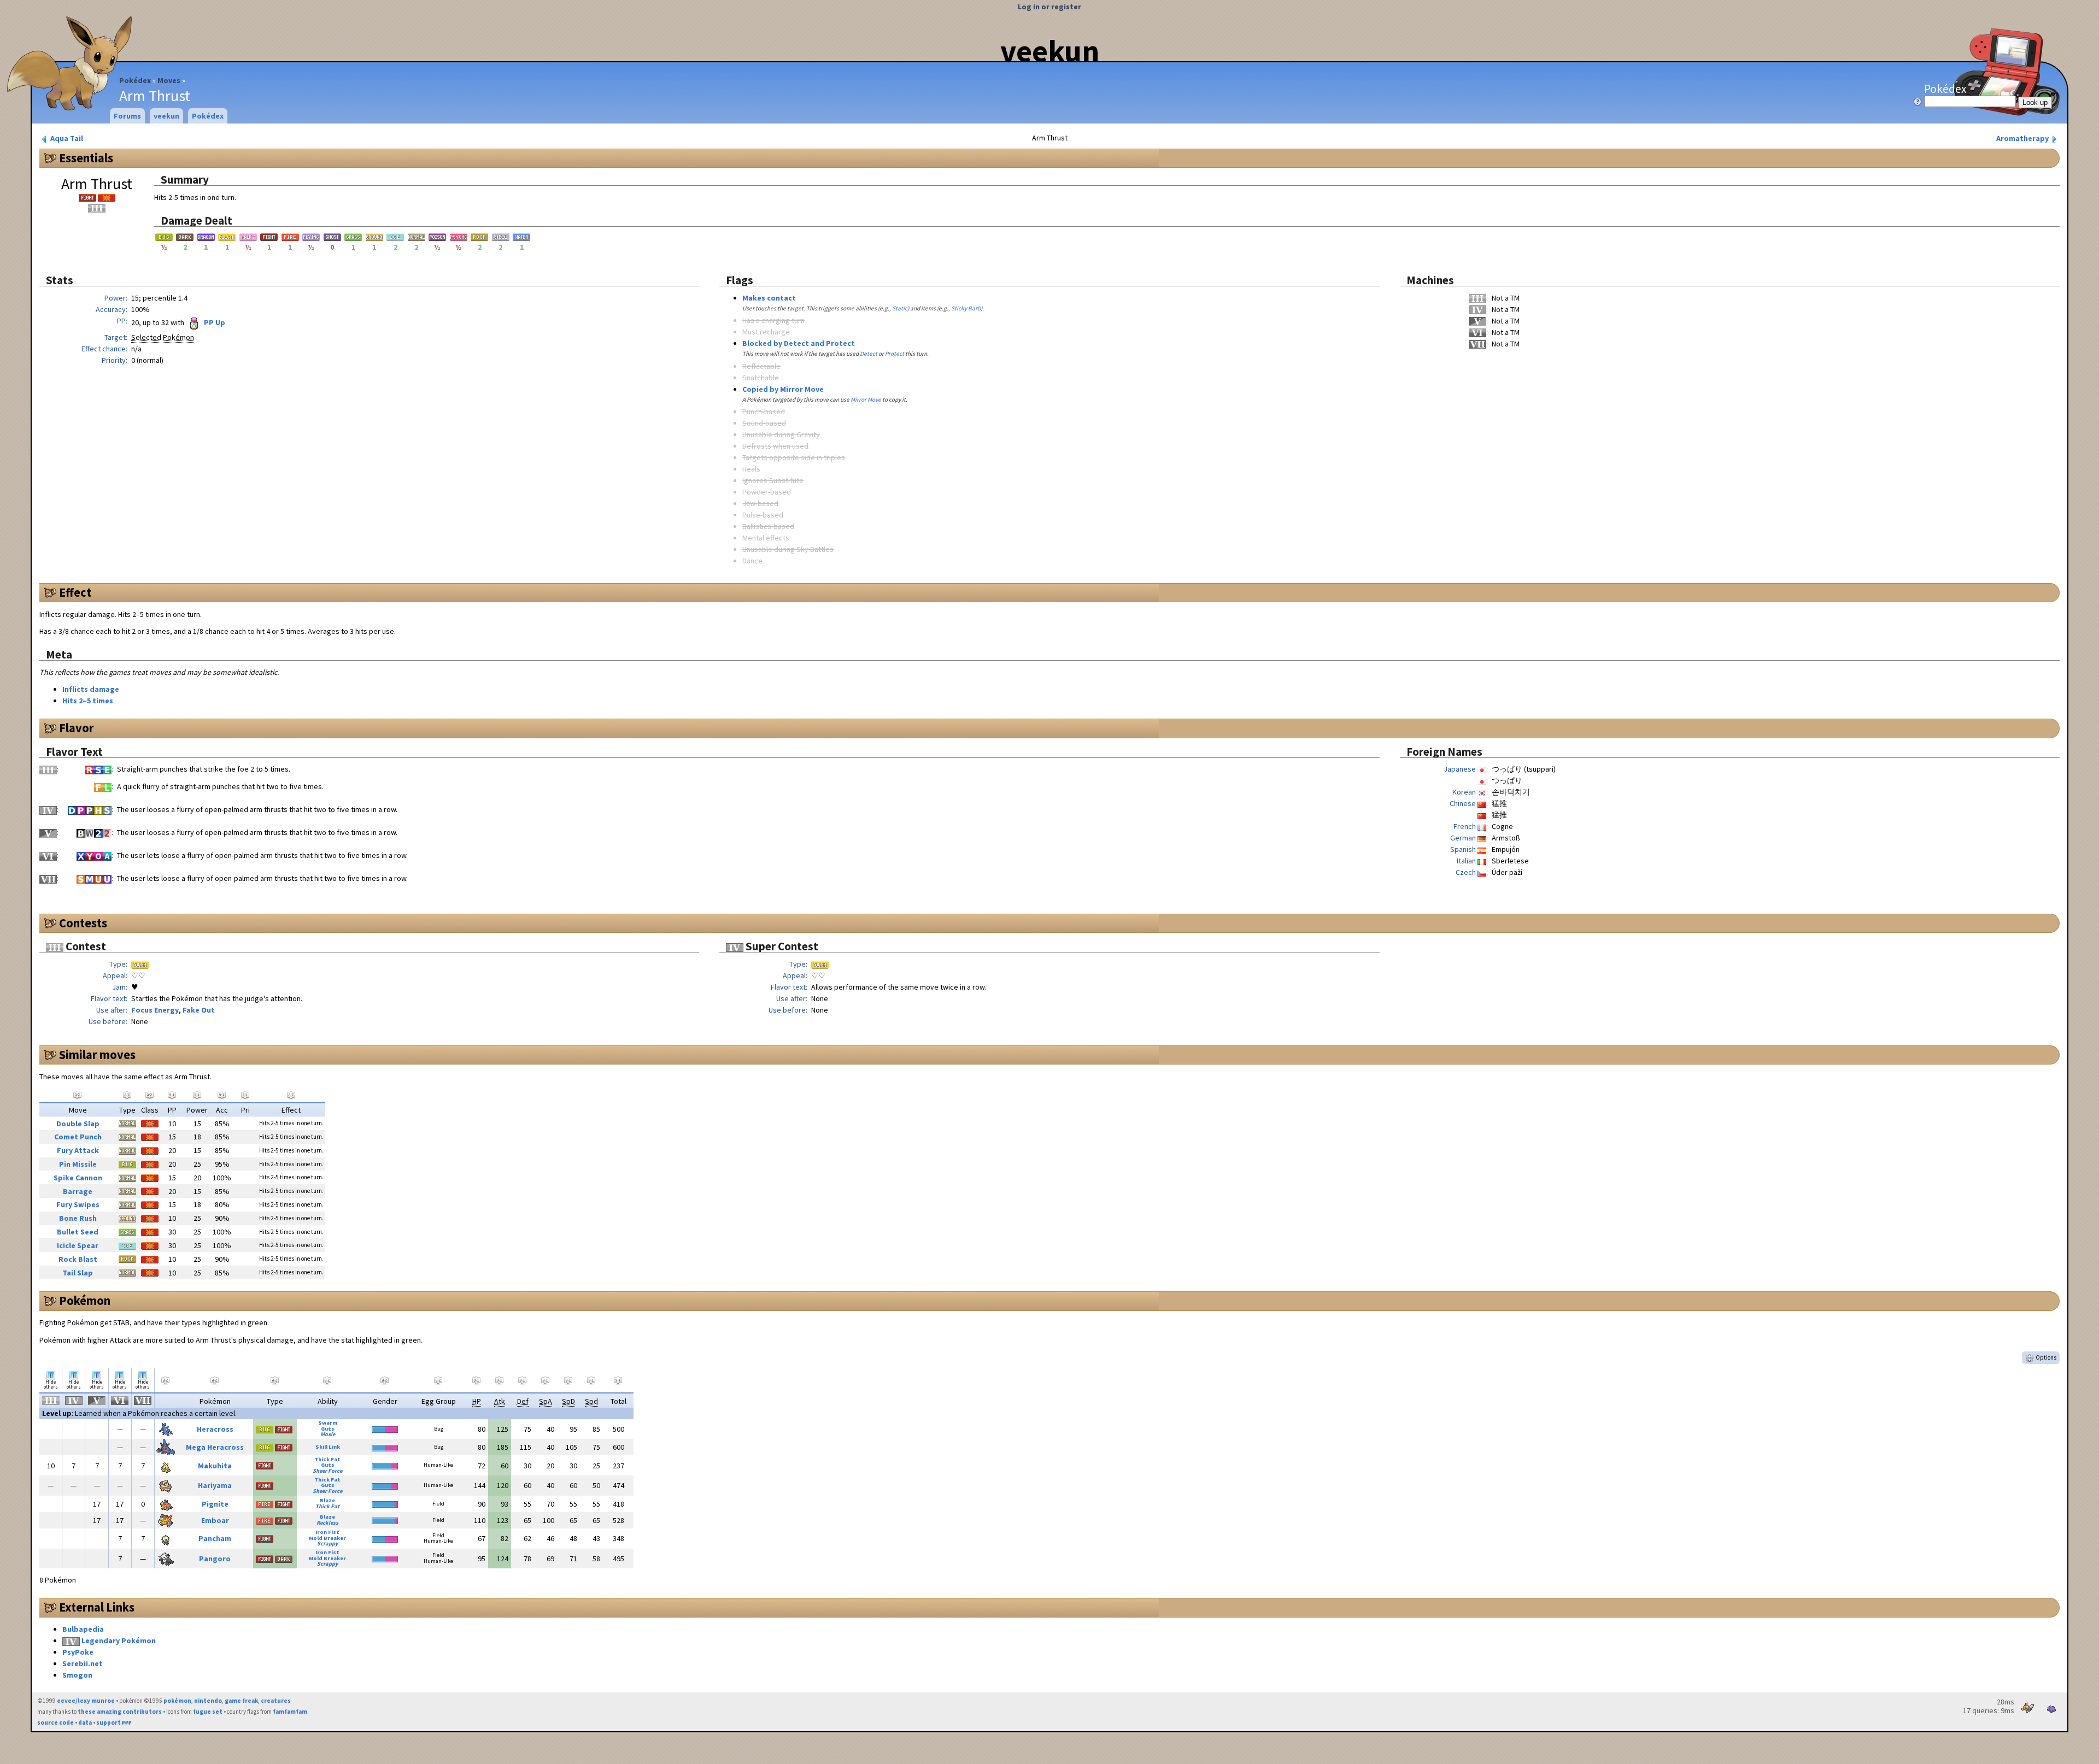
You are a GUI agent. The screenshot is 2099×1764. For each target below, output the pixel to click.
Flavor (77, 728)
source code (55, 1722)
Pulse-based (763, 515)
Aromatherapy (2023, 138)
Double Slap (78, 1124)
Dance (752, 561)
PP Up (214, 322)
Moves (169, 80)
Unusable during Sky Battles (788, 549)
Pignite (215, 1504)
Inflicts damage (91, 689)
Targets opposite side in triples (794, 457)
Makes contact (769, 298)
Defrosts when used (775, 446)
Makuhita (215, 1466)
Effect (75, 592)
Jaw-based (760, 503)
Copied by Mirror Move (783, 389)
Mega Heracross (215, 1447)
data (85, 1722)
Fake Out (199, 1010)
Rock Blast (78, 1259)
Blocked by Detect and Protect (799, 343)
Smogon (77, 1675)
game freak (241, 1701)
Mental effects (766, 538)
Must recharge (766, 332)
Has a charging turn (773, 320)
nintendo (208, 1701)
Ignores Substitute (773, 480)
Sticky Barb (966, 308)
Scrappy (327, 1543)
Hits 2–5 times (88, 701)
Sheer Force (327, 1471)
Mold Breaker (327, 1538)
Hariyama (215, 1485)
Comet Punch (78, 1137)
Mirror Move (866, 399)
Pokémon (85, 1301)
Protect (895, 354)
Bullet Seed (78, 1232)
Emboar (215, 1520)
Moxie (328, 1434)
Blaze (327, 1500)
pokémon (177, 1701)
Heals (751, 469)
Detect (869, 354)
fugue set (208, 1712)
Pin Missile (78, 1164)
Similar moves (97, 1055)
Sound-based (764, 423)
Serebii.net (83, 1663)
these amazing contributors (120, 1712)
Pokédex (135, 80)
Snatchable (761, 378)
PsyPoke (78, 1652)
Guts (328, 1429)
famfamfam (290, 1712)
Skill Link (328, 1447)
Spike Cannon (78, 1178)
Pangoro (215, 1559)
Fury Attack (78, 1150)
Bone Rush (78, 1218)
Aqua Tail (66, 138)
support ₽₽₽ (114, 1722)
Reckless (327, 1523)
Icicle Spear (78, 1245)
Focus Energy (155, 1010)
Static (900, 308)
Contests (83, 923)
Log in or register (1049, 7)
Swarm (328, 1423)
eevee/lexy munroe (86, 1701)
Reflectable (761, 366)
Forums (127, 116)
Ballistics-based (768, 526)
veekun (1050, 51)
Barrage (78, 1191)
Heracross (215, 1429)
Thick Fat (327, 1459)
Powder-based (767, 492)
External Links (97, 1607)
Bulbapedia (83, 1629)
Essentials (86, 158)
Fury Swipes (78, 1204)
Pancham (215, 1538)
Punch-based (764, 411)
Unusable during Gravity (781, 434)
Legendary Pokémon (119, 1640)
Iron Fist (327, 1532)
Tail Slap (78, 1273)
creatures (276, 1701)
